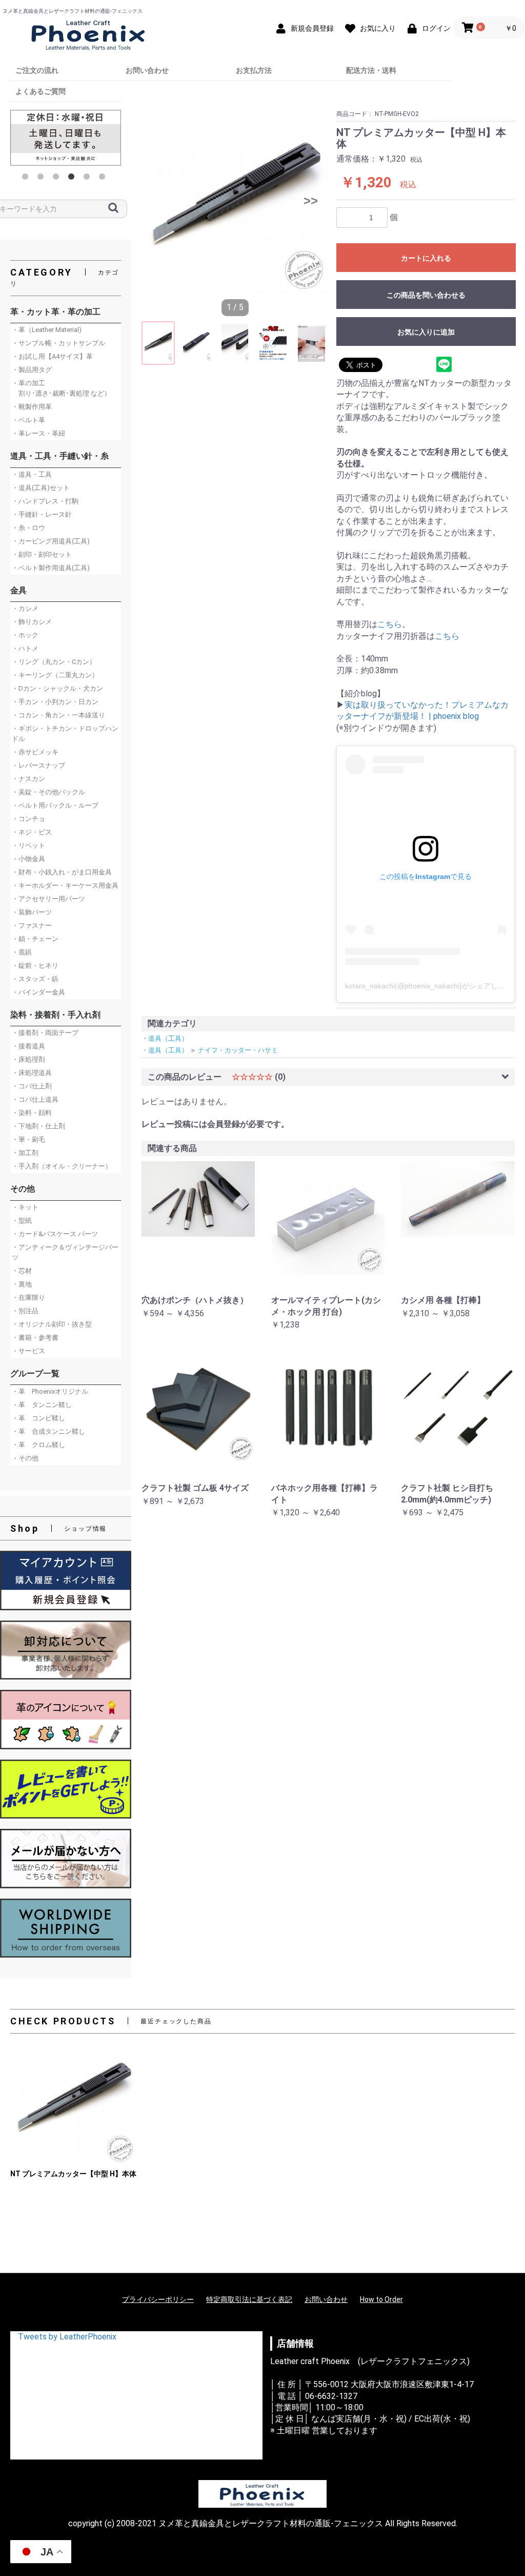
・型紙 (22, 1221)
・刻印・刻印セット (42, 554)
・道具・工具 (32, 474)
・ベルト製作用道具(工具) (51, 568)
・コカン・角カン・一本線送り (58, 715)
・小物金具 (28, 859)
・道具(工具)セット (41, 488)
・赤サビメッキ (35, 752)
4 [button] (73, 179)
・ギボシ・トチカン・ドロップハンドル (65, 734)
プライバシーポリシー (158, 2299)
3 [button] (58, 179)
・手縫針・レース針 (42, 514)
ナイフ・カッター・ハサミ (238, 1050)
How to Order (381, 2299)
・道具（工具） (165, 1038)
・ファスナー (32, 925)
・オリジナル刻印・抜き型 (52, 1324)
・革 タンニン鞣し (42, 1405)
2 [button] (43, 179)
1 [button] (27, 179)
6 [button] (104, 179)
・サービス (28, 1351)
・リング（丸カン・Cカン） (54, 662)
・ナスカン (28, 779)
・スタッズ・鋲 (35, 979)
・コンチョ (28, 819)
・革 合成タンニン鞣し (48, 1431)
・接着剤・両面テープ (45, 1033)
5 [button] (89, 179)
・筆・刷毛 (28, 1139)
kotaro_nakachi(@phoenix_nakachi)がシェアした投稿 (432, 986)
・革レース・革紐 (38, 433)
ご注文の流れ (37, 70)
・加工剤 (25, 1153)
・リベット (28, 845)
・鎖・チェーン (35, 939)
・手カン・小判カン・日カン (55, 702)
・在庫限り (28, 1297)
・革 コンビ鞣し (38, 1418)
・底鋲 (22, 952)
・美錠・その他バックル (48, 792)
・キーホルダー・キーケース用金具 (65, 885)
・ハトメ (25, 648)
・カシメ (25, 608)
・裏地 (22, 1284)
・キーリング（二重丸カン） (55, 675)
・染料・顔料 (32, 1113)
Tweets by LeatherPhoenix (67, 2337)
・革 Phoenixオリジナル (50, 1391)
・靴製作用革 (32, 407)
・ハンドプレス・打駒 (45, 501)
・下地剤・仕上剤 (38, 1126)
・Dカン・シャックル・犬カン (57, 688)
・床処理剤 (28, 1059)
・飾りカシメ (32, 622)
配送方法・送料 (371, 70)
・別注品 (25, 1311)
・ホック (25, 635)
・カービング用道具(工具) (51, 541)
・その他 (25, 1458)
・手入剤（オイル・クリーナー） (62, 1166)
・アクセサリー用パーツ (48, 899)
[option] (66, 138)
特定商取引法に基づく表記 (249, 2299)
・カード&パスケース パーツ (55, 1234)
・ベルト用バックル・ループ (55, 805)
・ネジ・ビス (32, 832)
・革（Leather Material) (47, 330)
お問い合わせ (147, 70)
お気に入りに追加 (426, 332)
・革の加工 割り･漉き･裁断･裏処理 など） (61, 388)
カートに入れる (426, 258)
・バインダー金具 (38, 992)
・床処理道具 (32, 1073)
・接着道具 (28, 1046)
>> (311, 201)
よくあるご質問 (41, 91)
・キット (25, 1207)
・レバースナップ (38, 765)
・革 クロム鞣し (38, 1445)
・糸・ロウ (28, 528)
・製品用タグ (32, 370)
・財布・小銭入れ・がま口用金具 (62, 872)
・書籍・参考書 (35, 1338)
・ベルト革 (28, 420)
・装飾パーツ (32, 912)
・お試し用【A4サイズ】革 (52, 356)
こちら (390, 624)
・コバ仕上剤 (32, 1086)
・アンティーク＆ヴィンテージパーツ (65, 1252)
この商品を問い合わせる (426, 295)
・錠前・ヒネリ (35, 965)
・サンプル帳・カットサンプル (58, 343)
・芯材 (22, 1271)
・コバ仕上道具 (35, 1099)
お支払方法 (254, 70)
